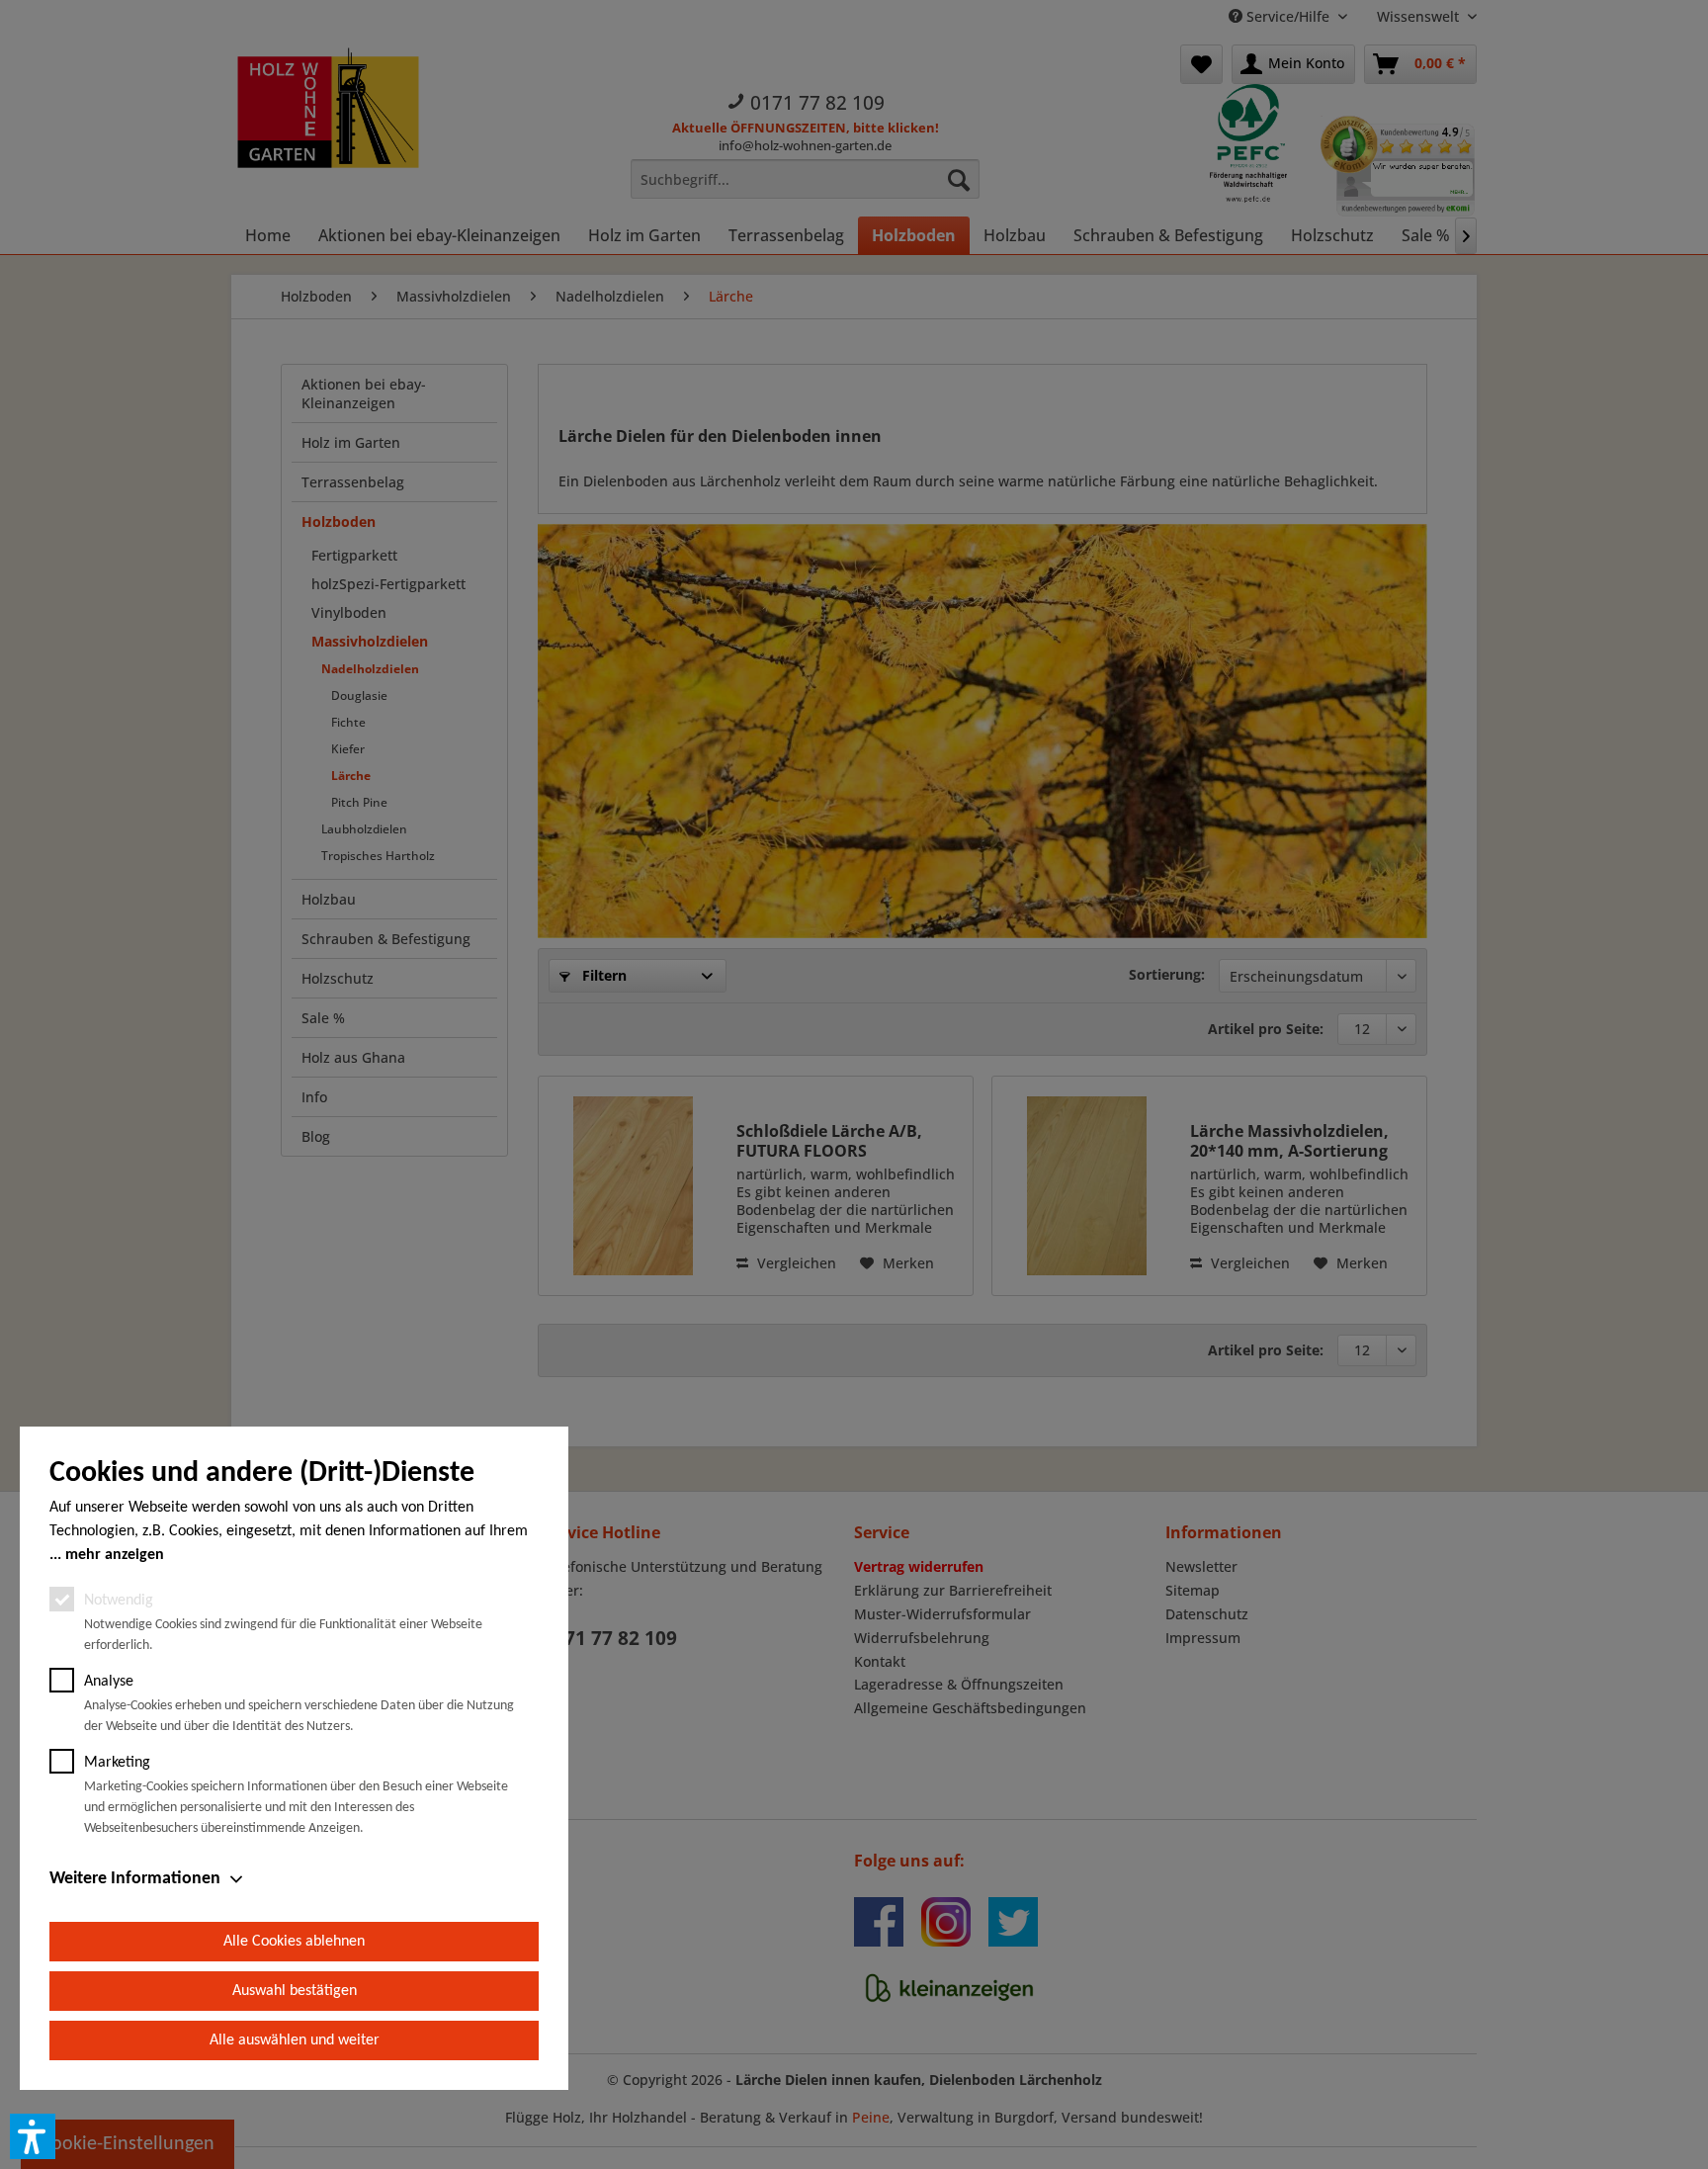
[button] (33, 2136)
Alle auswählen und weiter (295, 2040)
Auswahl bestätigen (295, 1991)
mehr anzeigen (115, 1555)
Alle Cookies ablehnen (294, 1942)
